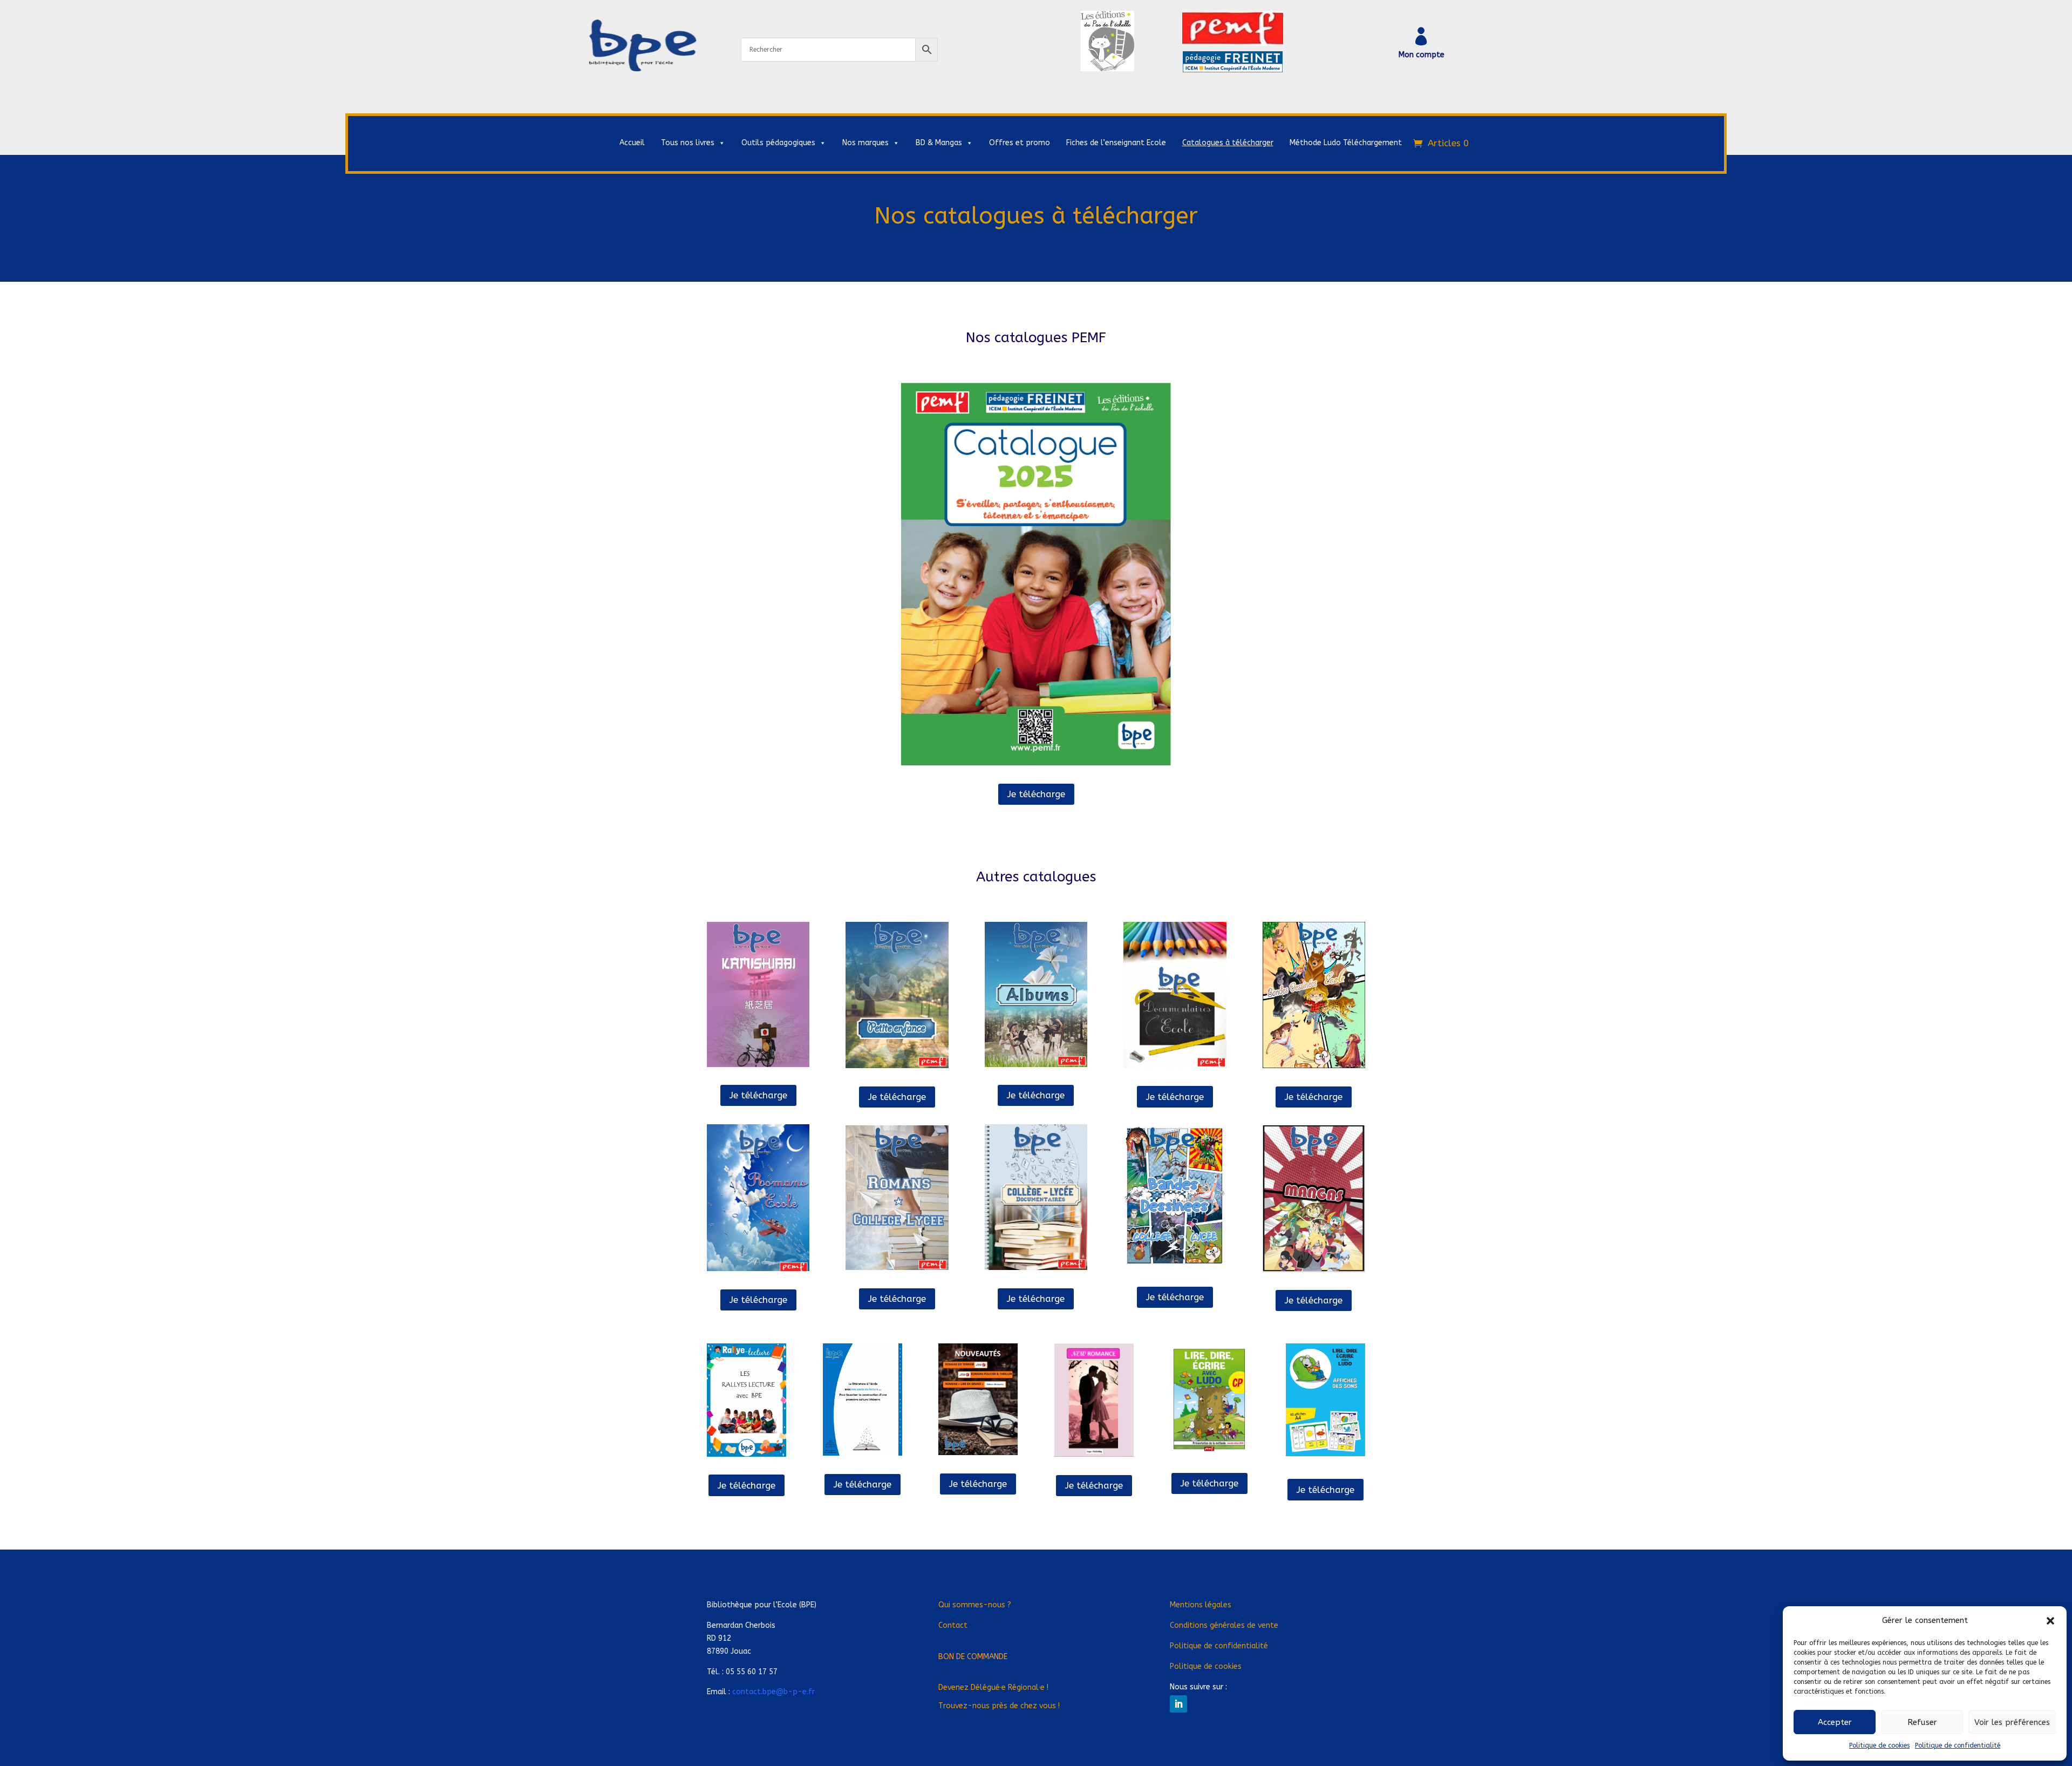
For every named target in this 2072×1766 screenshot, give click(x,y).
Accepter (1835, 1722)
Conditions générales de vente (1224, 1625)
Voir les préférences (2012, 1722)
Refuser (1922, 1722)
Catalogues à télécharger (1228, 143)
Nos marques (865, 143)
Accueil (632, 143)
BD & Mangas (939, 143)
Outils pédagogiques (778, 143)
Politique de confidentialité (1958, 1745)
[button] (2050, 1621)
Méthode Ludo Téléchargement (1346, 143)
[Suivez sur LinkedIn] (1178, 1704)
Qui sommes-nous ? (975, 1605)
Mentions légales (1201, 1605)
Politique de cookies (1879, 1745)
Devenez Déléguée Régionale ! (993, 1687)
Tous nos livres (688, 143)
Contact (953, 1625)
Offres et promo (1020, 143)
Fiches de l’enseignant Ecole (1116, 143)
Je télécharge (1036, 794)
